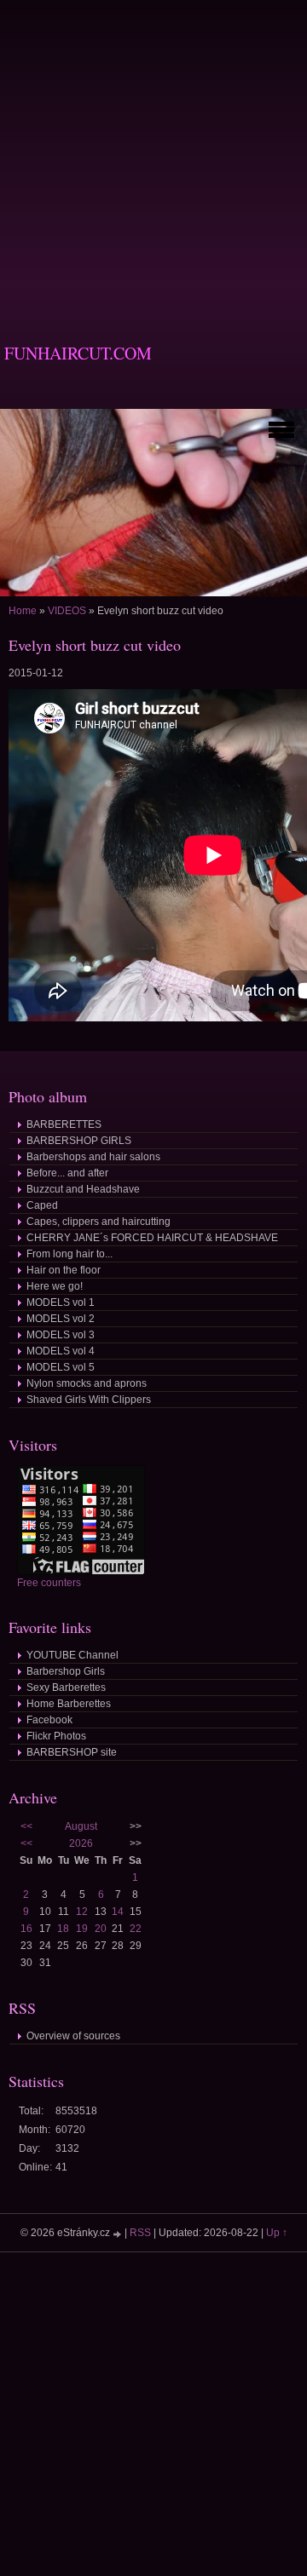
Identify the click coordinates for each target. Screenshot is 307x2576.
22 (136, 1929)
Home (23, 611)
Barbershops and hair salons (93, 1157)
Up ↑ (277, 2233)
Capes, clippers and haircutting (98, 1222)
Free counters (49, 1583)
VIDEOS (67, 611)
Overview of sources (73, 2036)
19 (82, 1929)
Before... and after (67, 1173)
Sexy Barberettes (66, 1688)
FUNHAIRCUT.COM (78, 353)
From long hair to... (70, 1254)
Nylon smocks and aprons (87, 1383)
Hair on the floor (64, 1270)
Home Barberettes (69, 1704)
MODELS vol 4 (61, 1351)
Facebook (49, 1720)
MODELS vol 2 (61, 1319)
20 (101, 1929)
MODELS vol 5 (61, 1367)
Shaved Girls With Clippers (89, 1400)
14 (118, 1912)
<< (26, 1826)
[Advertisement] (153, 153)
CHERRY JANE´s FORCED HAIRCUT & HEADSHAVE (152, 1238)
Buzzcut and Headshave (83, 1189)
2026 (81, 1843)
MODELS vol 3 (61, 1335)
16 (26, 1929)
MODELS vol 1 (61, 1302)
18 (63, 1929)
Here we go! (55, 1286)
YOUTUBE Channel (72, 1655)
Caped (42, 1205)
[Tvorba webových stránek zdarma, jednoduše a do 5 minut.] (119, 2234)
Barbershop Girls (66, 1671)
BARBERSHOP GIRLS (79, 1141)
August (81, 1826)
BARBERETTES (64, 1124)
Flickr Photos (56, 1736)
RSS (140, 2233)
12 (82, 1912)
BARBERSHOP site (72, 1752)
